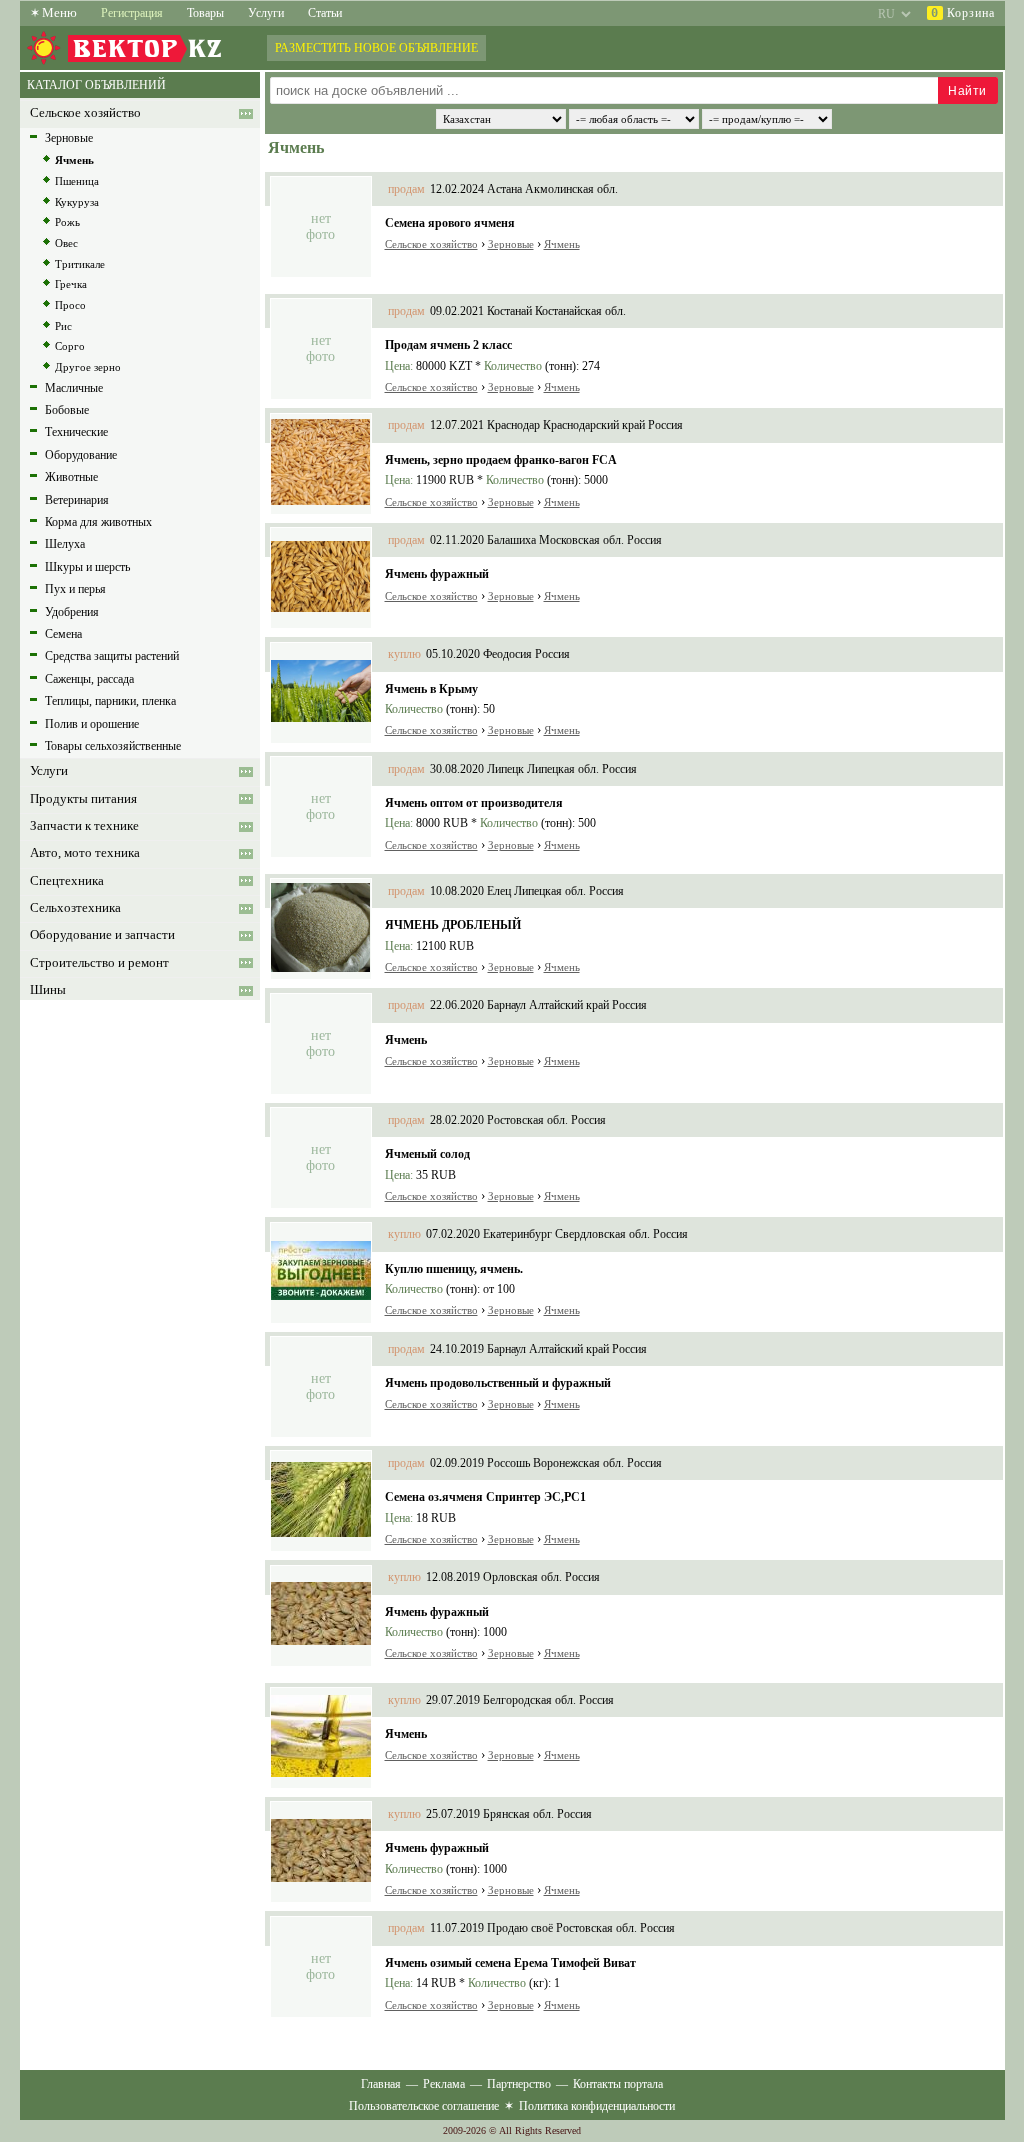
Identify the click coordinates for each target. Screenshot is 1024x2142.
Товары (205, 13)
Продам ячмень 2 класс (448, 345)
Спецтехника (67, 881)
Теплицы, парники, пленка (110, 701)
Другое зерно (88, 367)
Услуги (266, 13)
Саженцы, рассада (89, 679)
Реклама (444, 2084)
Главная (381, 2084)
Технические (76, 432)
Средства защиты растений (112, 656)
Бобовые (67, 410)
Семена (63, 634)
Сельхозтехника (75, 908)
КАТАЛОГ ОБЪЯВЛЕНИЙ (96, 85)
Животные (71, 477)
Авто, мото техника (85, 853)
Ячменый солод (427, 1154)
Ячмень (74, 160)
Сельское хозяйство (85, 113)
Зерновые (69, 138)
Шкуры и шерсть (87, 567)
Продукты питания (83, 799)
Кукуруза (77, 202)
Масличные (74, 388)
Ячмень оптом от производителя (474, 803)
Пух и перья (75, 589)
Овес (66, 243)
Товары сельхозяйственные (113, 746)
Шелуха (65, 544)
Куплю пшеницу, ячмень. (454, 1269)
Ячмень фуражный (437, 574)
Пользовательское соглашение (424, 2106)
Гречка (71, 284)
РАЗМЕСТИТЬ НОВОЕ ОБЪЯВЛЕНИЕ (376, 48)
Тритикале (80, 264)
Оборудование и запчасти (102, 935)
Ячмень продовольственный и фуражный (498, 1383)
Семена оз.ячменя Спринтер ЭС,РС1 (485, 1497)
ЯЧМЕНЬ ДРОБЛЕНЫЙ (453, 925)
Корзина (963, 13)
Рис (63, 326)
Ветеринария (77, 500)
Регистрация (132, 13)
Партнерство (519, 2084)
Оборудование (81, 455)
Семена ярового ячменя (450, 223)
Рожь (67, 222)
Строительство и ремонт (99, 963)
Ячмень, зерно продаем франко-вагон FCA (501, 460)
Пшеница (77, 181)
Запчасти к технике (84, 826)
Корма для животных (98, 522)
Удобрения (72, 612)
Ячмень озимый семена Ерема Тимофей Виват (510, 1963)
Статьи (325, 13)
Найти (967, 91)
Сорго (70, 346)
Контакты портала (618, 2084)
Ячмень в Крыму (431, 689)
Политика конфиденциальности (597, 2106)
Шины (48, 990)
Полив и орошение (92, 724)
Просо (70, 305)
